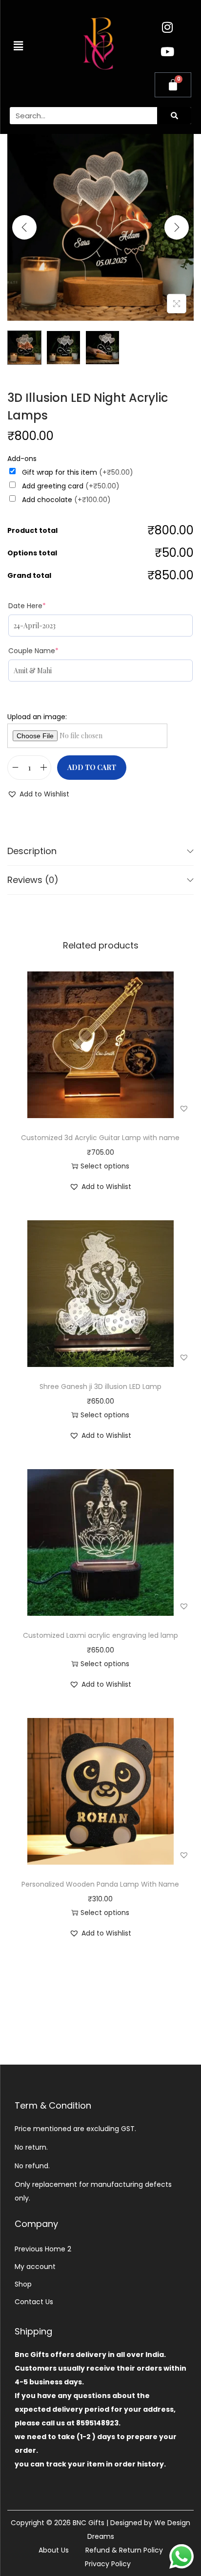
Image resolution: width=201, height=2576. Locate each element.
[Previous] (24, 227)
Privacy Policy (108, 2564)
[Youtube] (167, 51)
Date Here (27, 606)
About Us (54, 2550)
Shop (23, 2284)
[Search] (174, 116)
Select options (105, 1166)
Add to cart (92, 767)
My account (35, 2267)
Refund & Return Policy (124, 2550)
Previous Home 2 (43, 2249)
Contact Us (34, 2302)
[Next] (177, 227)
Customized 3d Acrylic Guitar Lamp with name (100, 1138)
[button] (18, 46)
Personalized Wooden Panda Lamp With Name (100, 1884)
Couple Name (33, 651)
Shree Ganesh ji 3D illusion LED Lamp (100, 1387)
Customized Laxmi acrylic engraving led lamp (100, 1635)
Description (32, 851)
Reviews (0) (33, 880)
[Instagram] (167, 27)
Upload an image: (37, 717)
